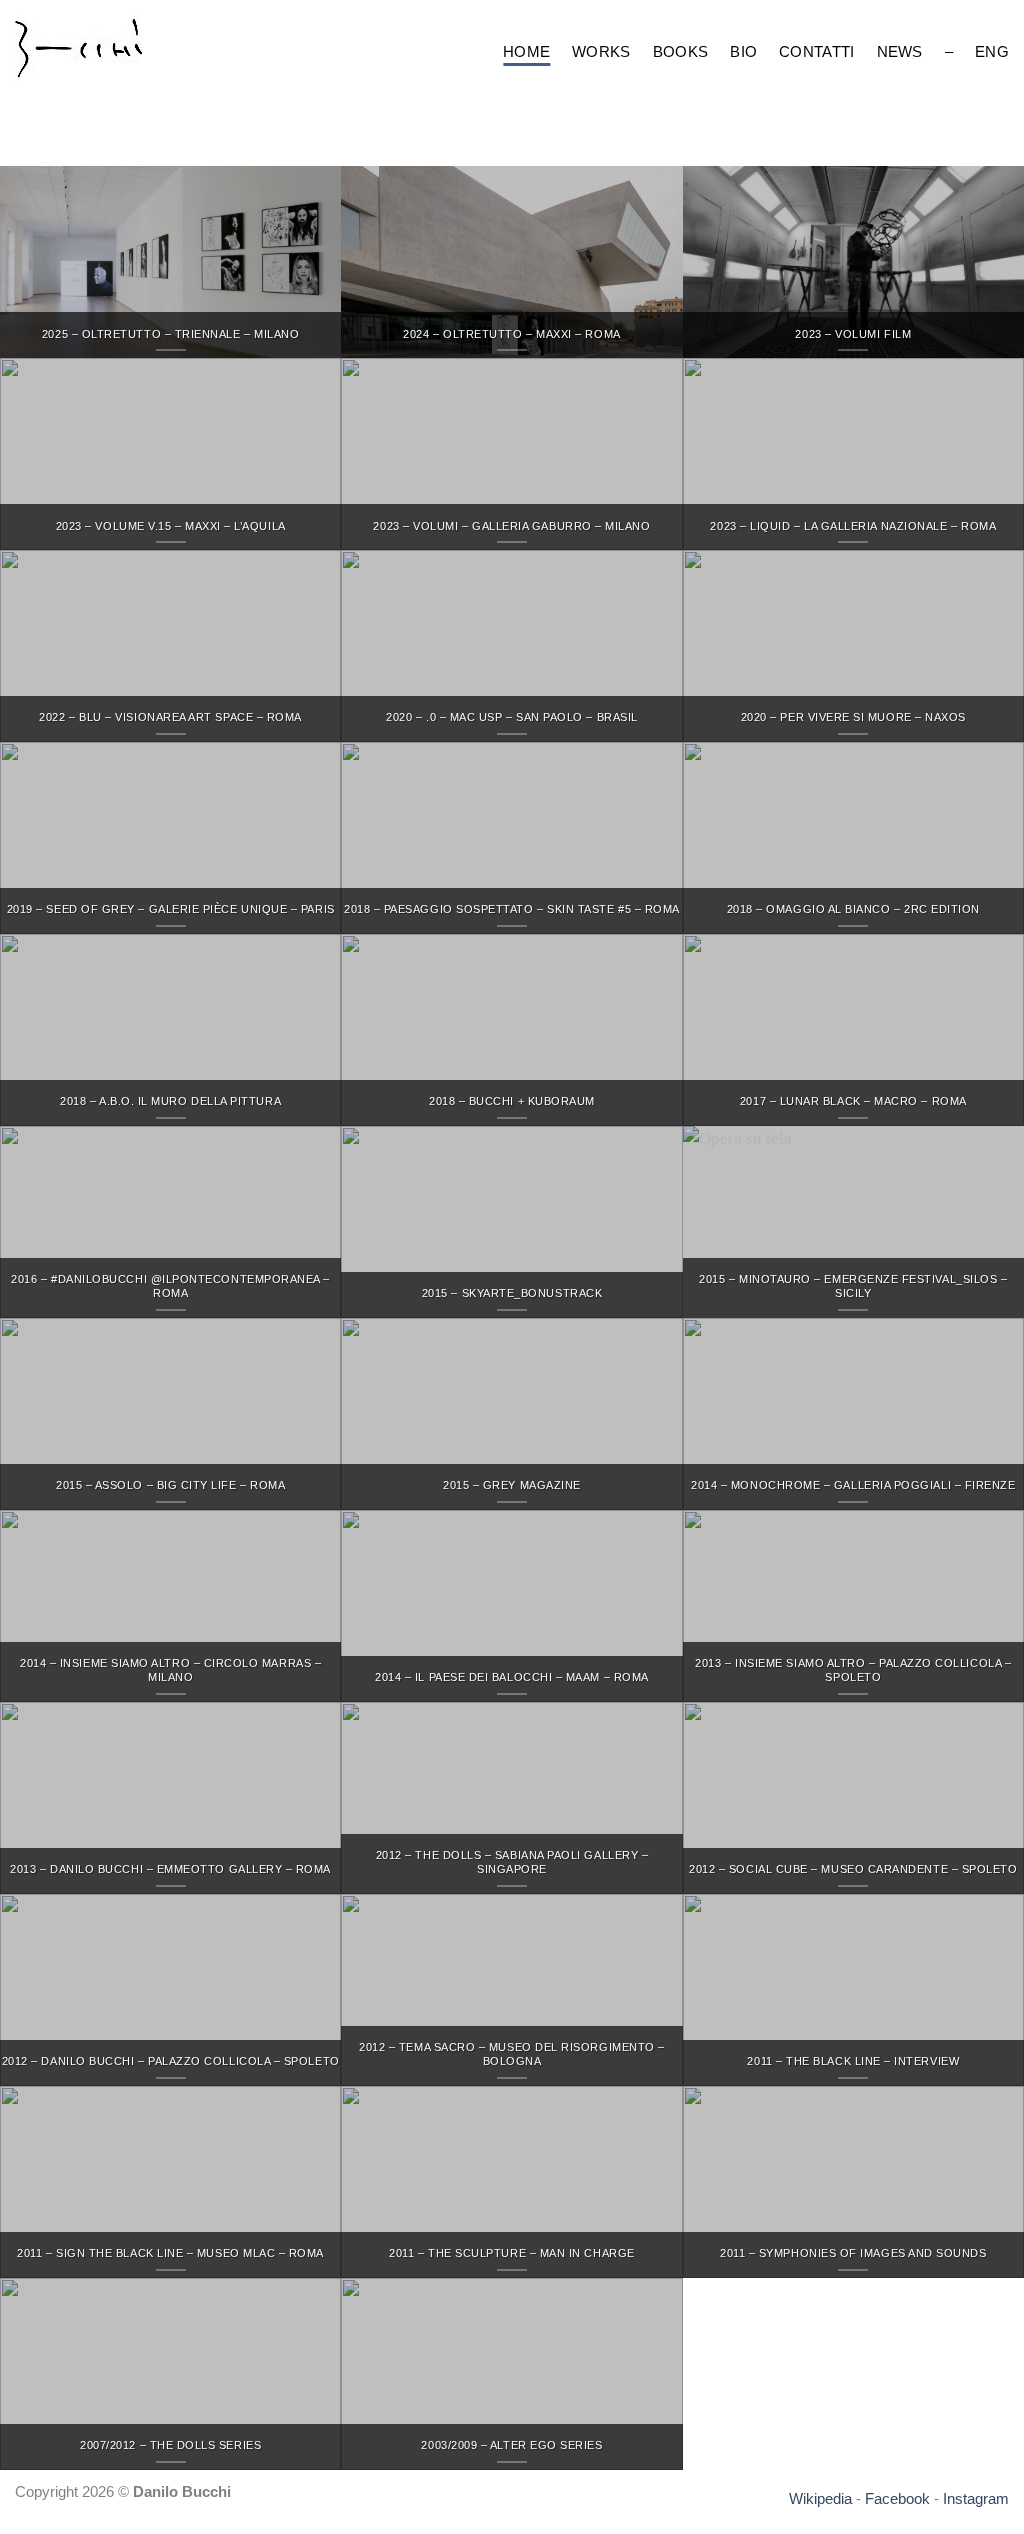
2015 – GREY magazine (512, 1485)
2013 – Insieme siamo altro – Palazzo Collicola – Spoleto (853, 1670)
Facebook (897, 2498)
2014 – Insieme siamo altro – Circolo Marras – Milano (170, 1670)
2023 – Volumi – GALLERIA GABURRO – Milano (511, 526)
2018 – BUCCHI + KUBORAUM (512, 1101)
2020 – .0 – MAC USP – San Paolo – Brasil (512, 717)
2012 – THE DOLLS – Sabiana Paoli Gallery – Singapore (512, 1862)
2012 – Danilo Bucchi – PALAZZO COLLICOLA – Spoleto (171, 2061)
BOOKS (681, 51)
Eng (992, 51)
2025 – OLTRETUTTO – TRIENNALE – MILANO (170, 334)
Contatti (816, 51)
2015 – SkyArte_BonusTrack (512, 1293)
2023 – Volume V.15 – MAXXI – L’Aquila (171, 526)
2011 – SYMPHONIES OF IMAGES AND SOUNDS (853, 2253)
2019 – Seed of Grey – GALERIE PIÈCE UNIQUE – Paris (171, 909)
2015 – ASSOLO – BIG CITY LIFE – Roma (170, 1485)
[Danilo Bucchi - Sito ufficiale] (104, 53)
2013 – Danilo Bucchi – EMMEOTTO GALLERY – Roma (170, 1869)
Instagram (976, 2498)
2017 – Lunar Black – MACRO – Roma (853, 1101)
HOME (526, 51)
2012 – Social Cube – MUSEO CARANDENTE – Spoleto (853, 1869)
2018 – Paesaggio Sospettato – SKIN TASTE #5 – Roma (512, 909)
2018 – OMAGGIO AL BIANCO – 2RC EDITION (853, 909)
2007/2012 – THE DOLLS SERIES (170, 2445)
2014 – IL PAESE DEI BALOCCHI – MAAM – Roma (512, 1677)
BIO (743, 51)
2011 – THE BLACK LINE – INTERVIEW (853, 2061)
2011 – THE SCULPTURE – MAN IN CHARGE (511, 2253)
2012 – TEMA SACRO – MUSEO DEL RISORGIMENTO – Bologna (512, 2054)
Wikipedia (820, 2498)
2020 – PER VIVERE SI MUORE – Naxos (853, 717)
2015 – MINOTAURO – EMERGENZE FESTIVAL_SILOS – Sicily (853, 1286)
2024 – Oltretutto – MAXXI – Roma (511, 334)
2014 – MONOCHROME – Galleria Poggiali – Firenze (853, 1485)
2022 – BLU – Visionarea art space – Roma (170, 717)
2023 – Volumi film (853, 334)
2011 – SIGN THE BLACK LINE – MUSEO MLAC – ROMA (170, 2253)
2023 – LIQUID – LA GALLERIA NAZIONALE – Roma (853, 526)
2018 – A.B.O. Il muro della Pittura (170, 1101)
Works (601, 51)
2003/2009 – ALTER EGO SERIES (511, 2445)
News (900, 51)
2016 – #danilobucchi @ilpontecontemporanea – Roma (170, 1286)
